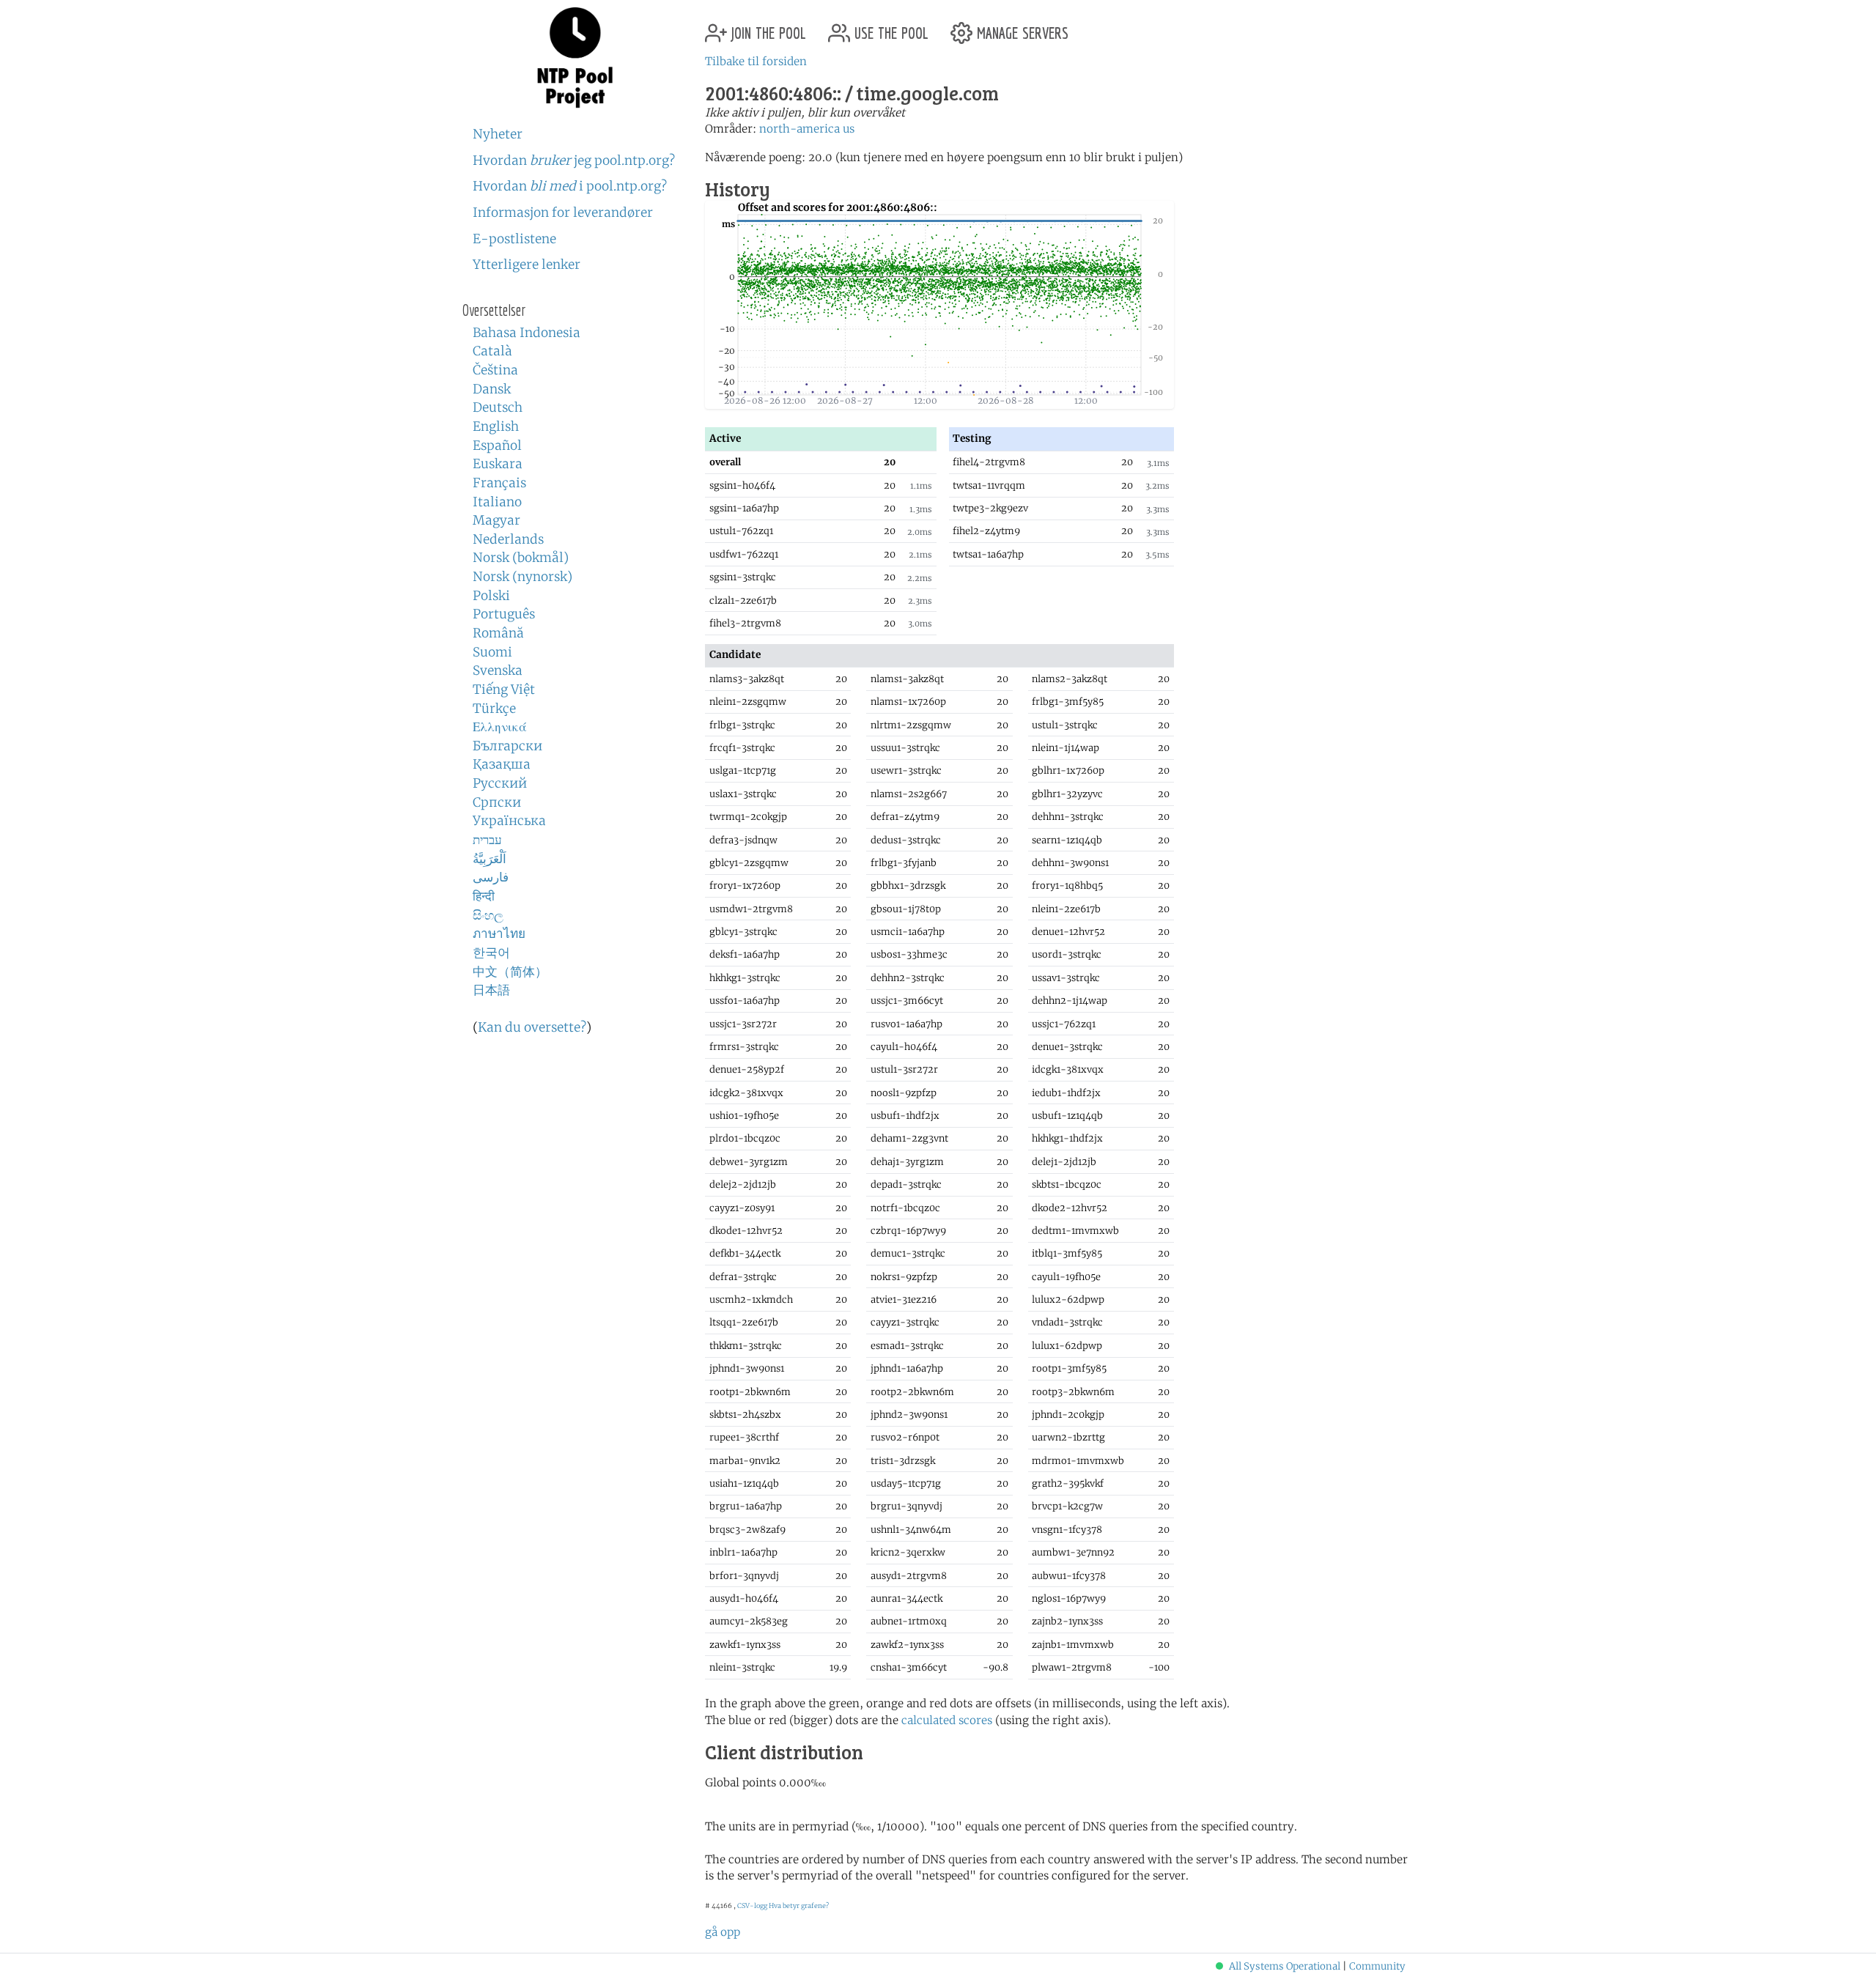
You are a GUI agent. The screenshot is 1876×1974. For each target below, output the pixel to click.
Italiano (497, 502)
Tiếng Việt (504, 690)
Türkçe (494, 709)
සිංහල (488, 915)
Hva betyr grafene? (799, 1905)
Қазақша (502, 764)
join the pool (767, 27)
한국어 (491, 953)
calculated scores (947, 1720)
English (496, 426)
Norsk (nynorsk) (522, 577)
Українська (509, 821)
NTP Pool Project (575, 58)
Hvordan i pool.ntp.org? (570, 186)
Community (1377, 1966)
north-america (799, 129)
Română (498, 633)
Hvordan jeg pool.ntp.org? (574, 160)
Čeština (495, 370)
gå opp (723, 1932)
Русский (500, 783)
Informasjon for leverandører (563, 212)
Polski (491, 596)
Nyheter (498, 134)
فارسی (491, 877)
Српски (497, 802)
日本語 (491, 990)
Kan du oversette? (532, 1027)
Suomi (492, 652)
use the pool (889, 27)
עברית (487, 840)
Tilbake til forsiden (756, 61)
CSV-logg (752, 1905)
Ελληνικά (500, 727)
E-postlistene (514, 239)
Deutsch (498, 407)
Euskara (498, 464)
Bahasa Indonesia (527, 333)
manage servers (1020, 27)
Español (497, 446)
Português (504, 614)
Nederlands (508, 539)
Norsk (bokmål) (521, 558)
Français (499, 483)
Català (492, 351)
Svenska (498, 670)
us (849, 129)
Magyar (496, 520)
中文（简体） (510, 972)
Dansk (492, 389)
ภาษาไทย (499, 934)
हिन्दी (484, 896)
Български (507, 746)
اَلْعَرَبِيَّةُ (490, 859)
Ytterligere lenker (527, 265)
